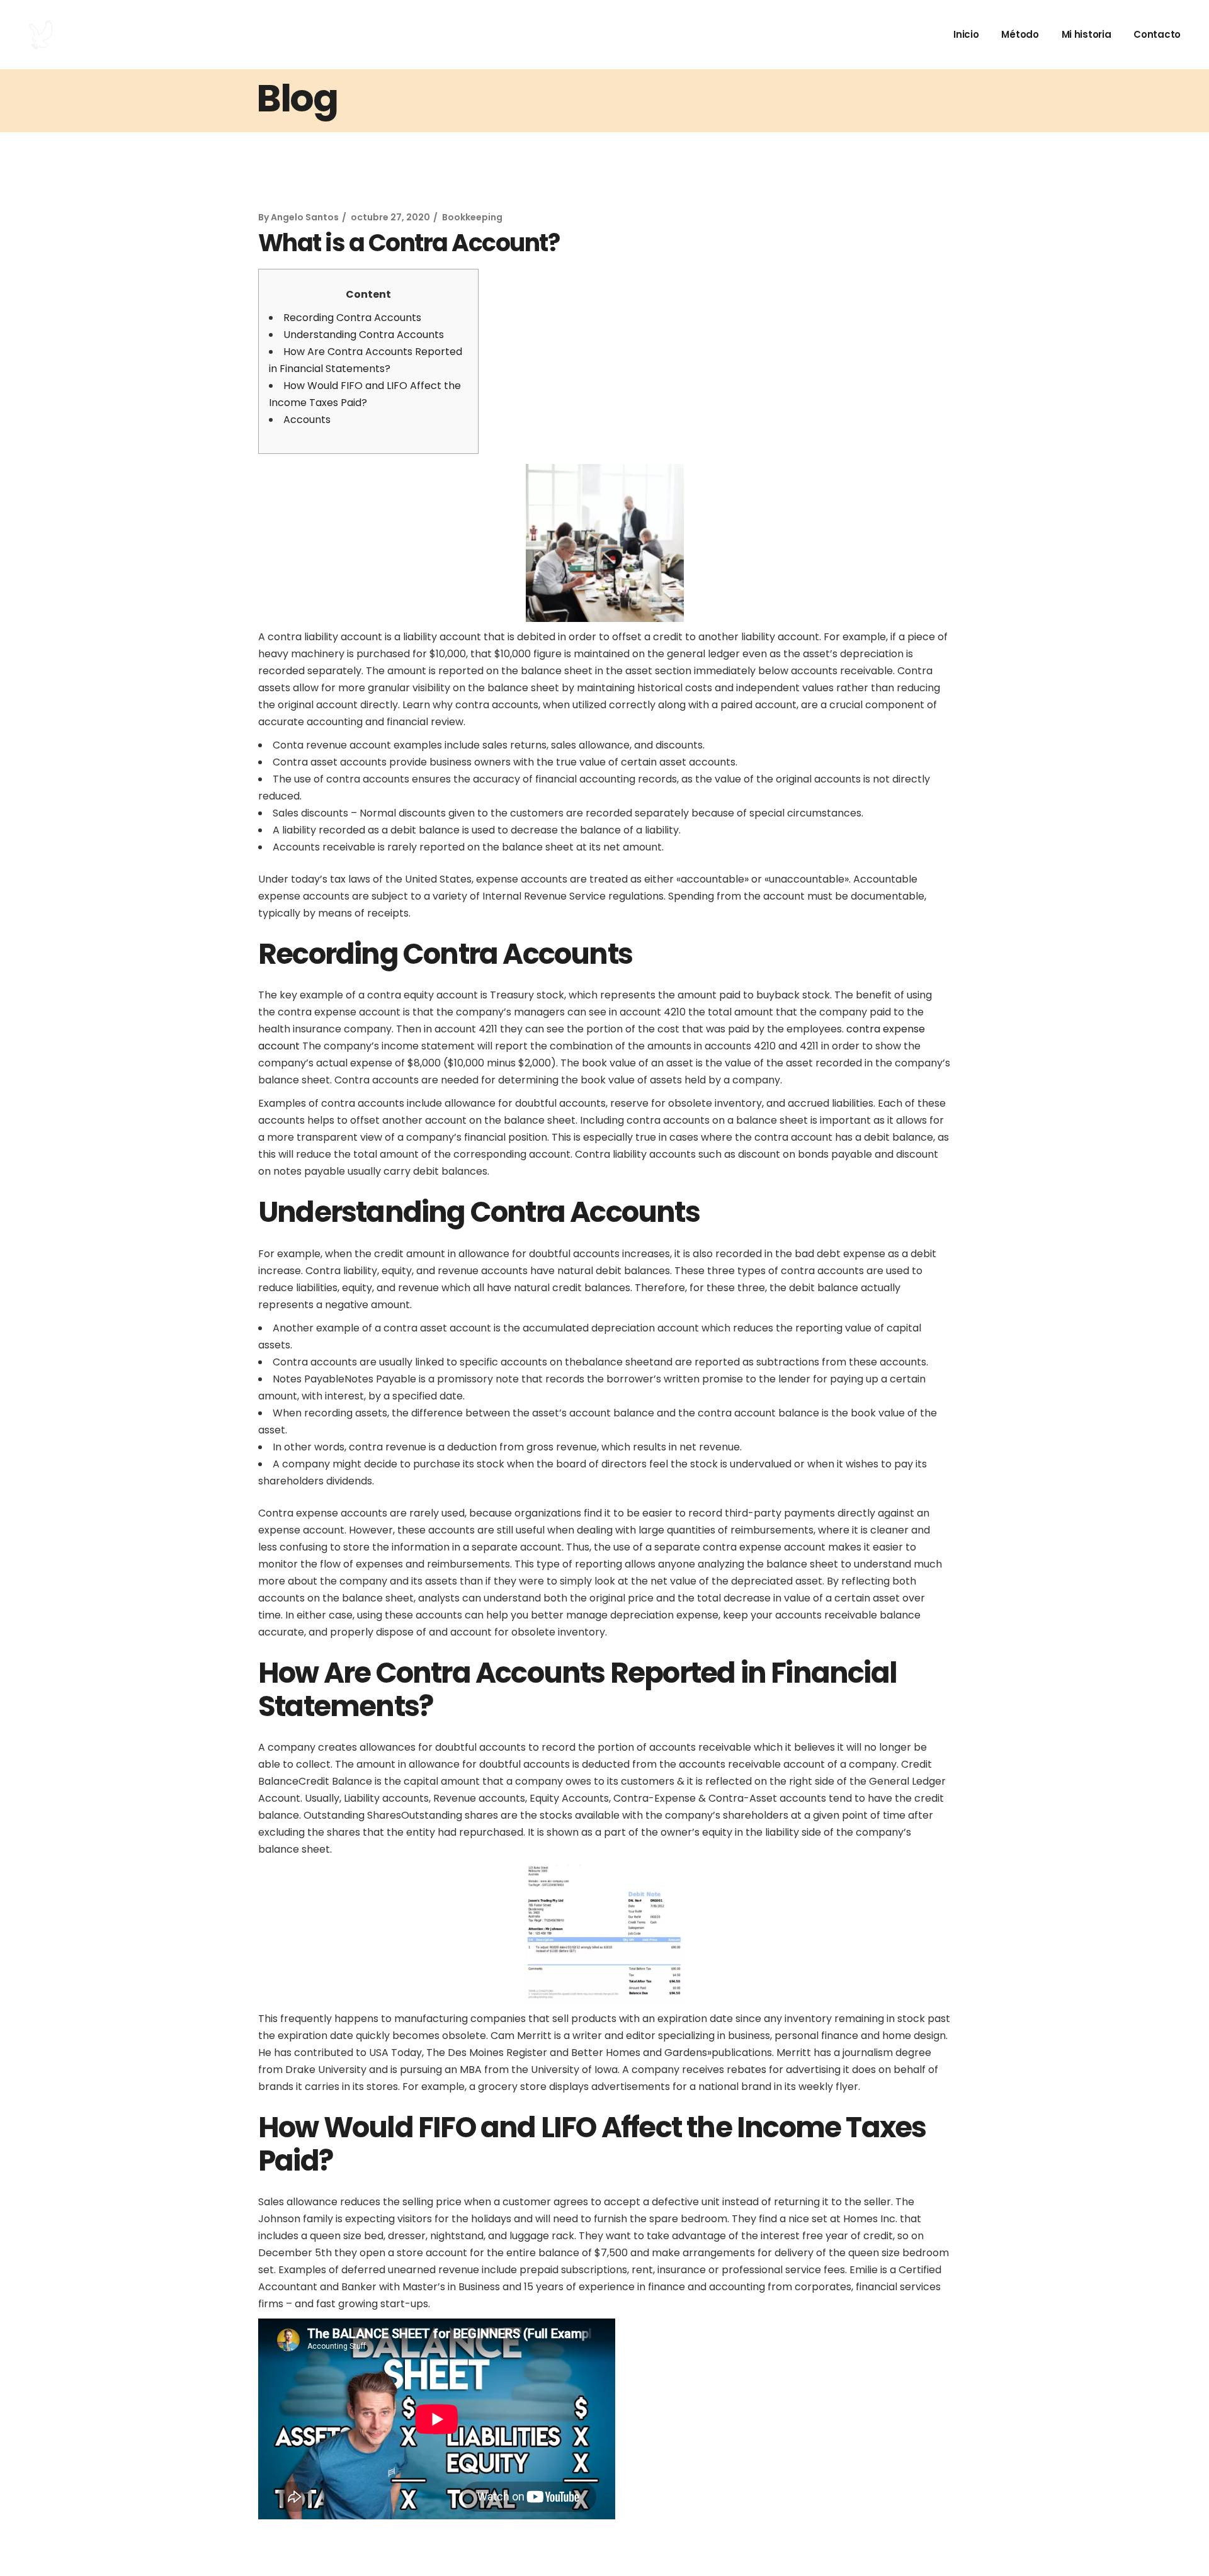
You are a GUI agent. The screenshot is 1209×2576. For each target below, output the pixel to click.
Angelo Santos (305, 217)
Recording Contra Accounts (352, 318)
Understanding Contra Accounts (364, 335)
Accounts (307, 420)
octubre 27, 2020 (390, 217)
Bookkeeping (472, 217)
